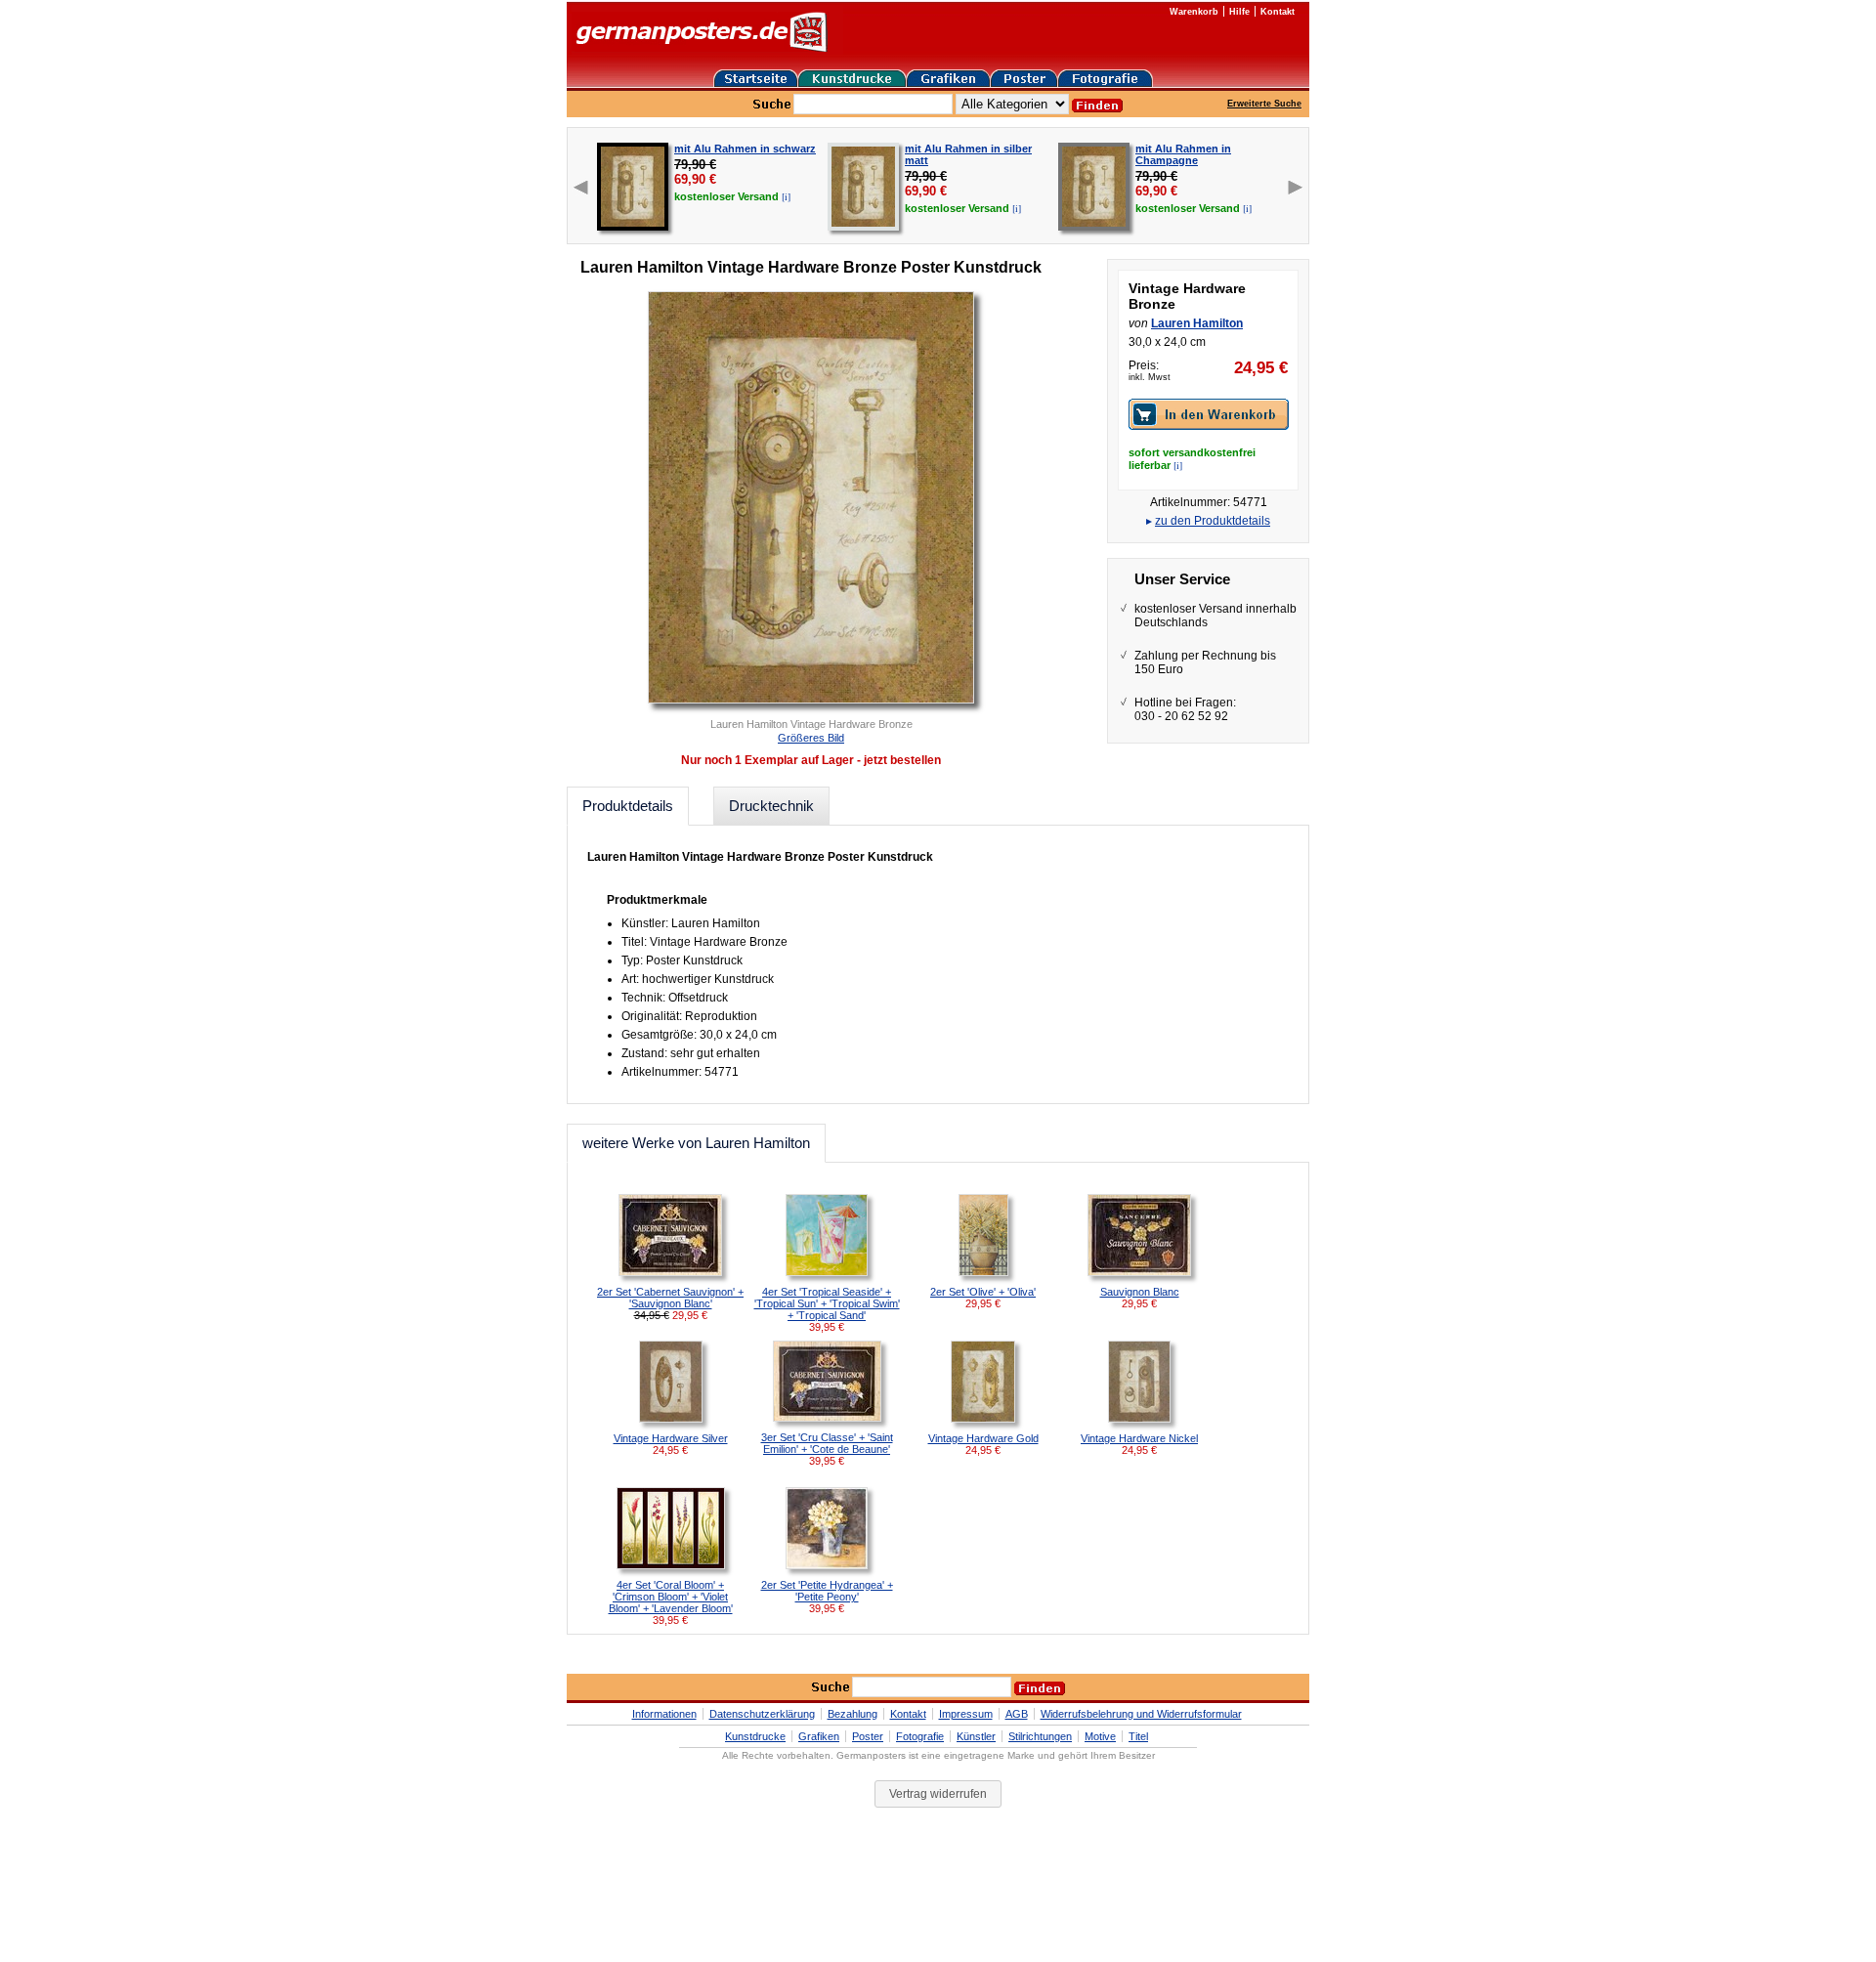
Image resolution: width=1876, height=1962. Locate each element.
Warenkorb (1194, 12)
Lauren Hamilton (1197, 323)
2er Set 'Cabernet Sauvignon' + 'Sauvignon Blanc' (670, 1298)
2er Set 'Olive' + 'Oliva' (983, 1292)
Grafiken (819, 1736)
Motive (1100, 1736)
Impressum (966, 1714)
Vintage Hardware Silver (671, 1438)
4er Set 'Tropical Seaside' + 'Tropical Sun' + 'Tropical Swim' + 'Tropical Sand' (827, 1303)
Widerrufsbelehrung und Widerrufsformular (1141, 1714)
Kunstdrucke (755, 1736)
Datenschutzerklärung (762, 1714)
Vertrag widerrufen (938, 1794)
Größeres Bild (811, 738)
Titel (1138, 1736)
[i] (786, 196)
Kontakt (1278, 12)
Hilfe (1239, 12)
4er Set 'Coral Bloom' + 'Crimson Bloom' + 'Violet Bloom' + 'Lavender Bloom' (671, 1597)
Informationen (664, 1714)
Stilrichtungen (1040, 1736)
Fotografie (920, 1736)
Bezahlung (853, 1714)
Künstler (976, 1736)
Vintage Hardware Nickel (1139, 1438)
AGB (1017, 1714)
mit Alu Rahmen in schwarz (745, 149)
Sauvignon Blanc (1140, 1292)
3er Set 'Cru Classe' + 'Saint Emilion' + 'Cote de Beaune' (827, 1443)
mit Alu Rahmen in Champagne (1183, 154)
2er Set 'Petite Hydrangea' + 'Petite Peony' (827, 1591)
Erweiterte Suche (1264, 104)
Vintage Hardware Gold (983, 1438)
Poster (868, 1736)
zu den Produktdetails (1213, 521)
